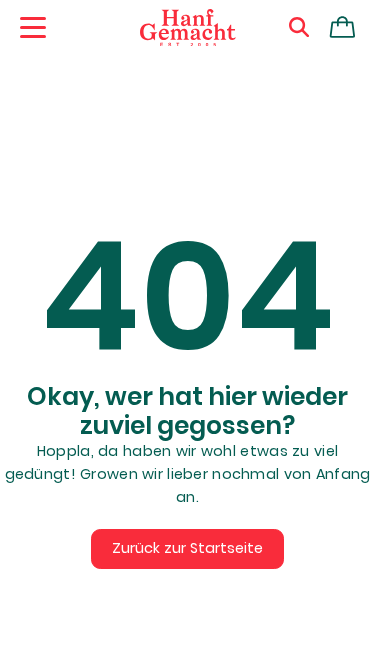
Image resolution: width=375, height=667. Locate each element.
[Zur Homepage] (188, 28)
